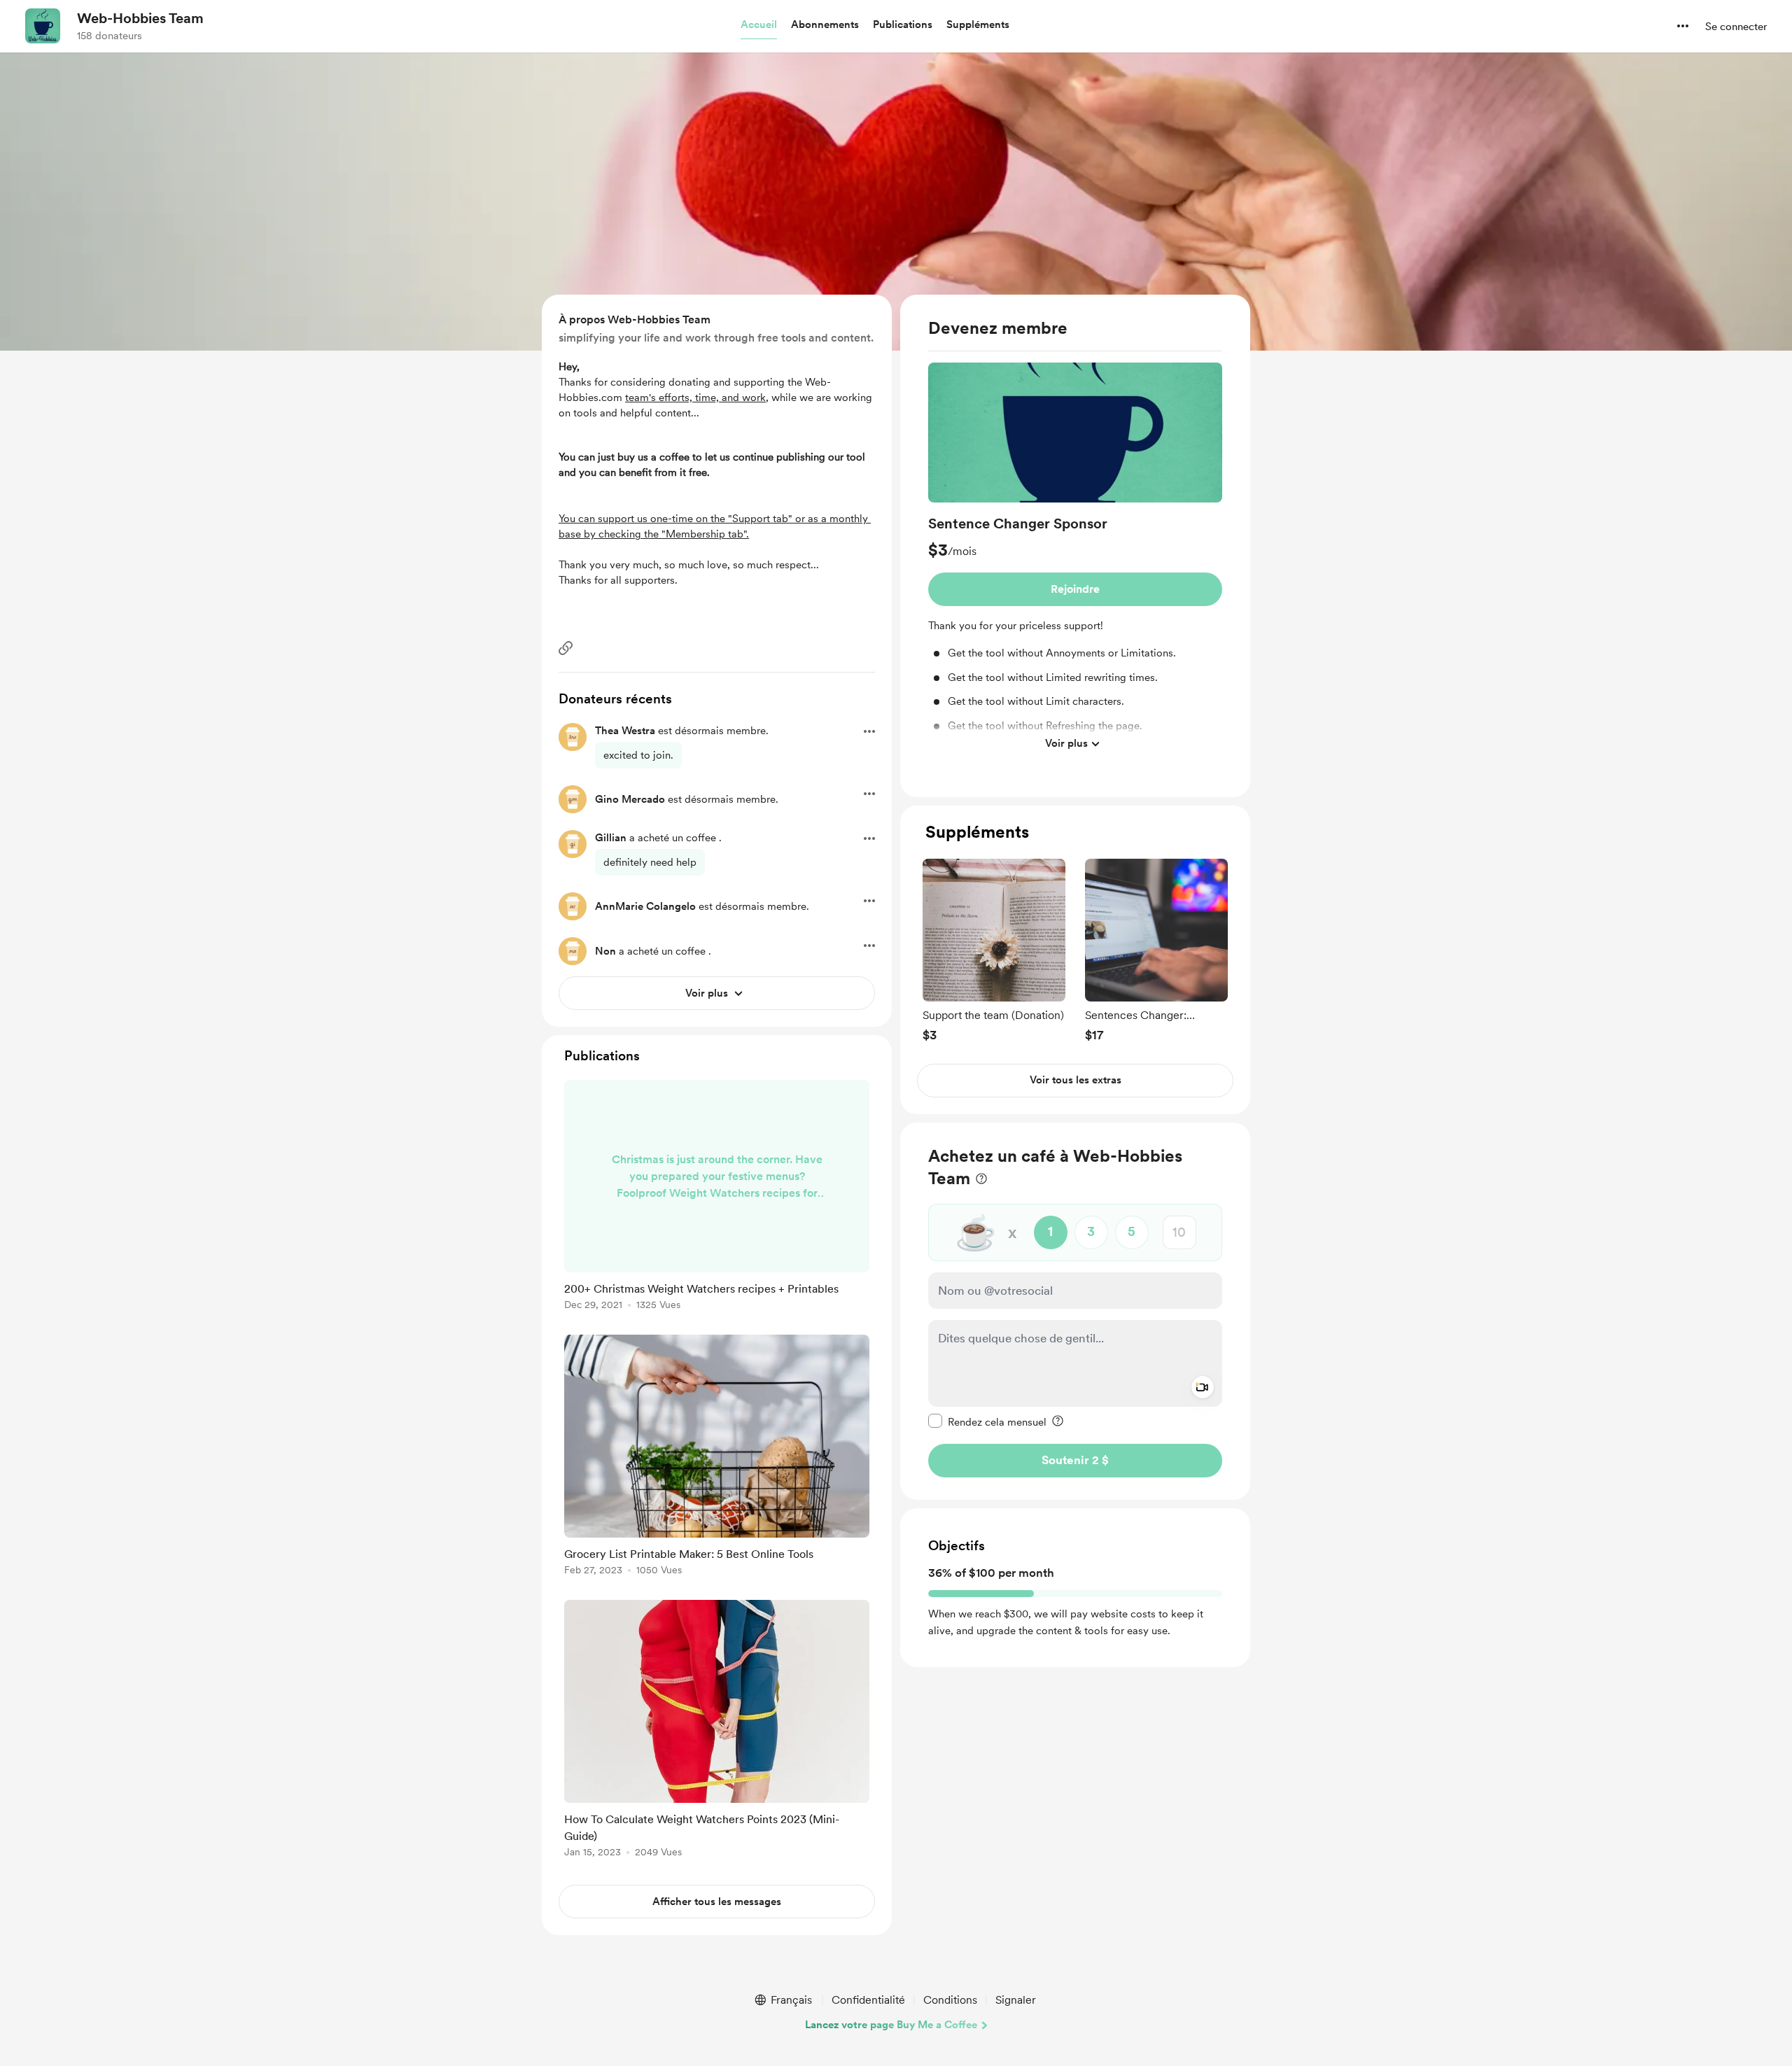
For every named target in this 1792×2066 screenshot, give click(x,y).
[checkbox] (987, 1421)
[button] (759, 25)
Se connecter (1736, 27)
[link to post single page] (717, 1197)
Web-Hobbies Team (140, 18)
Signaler (1016, 2000)
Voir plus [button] (1066, 743)
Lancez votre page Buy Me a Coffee (891, 2025)
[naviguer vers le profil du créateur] (43, 26)
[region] (1075, 546)
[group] (1075, 560)
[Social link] (566, 648)
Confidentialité (868, 2000)
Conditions (950, 2000)
